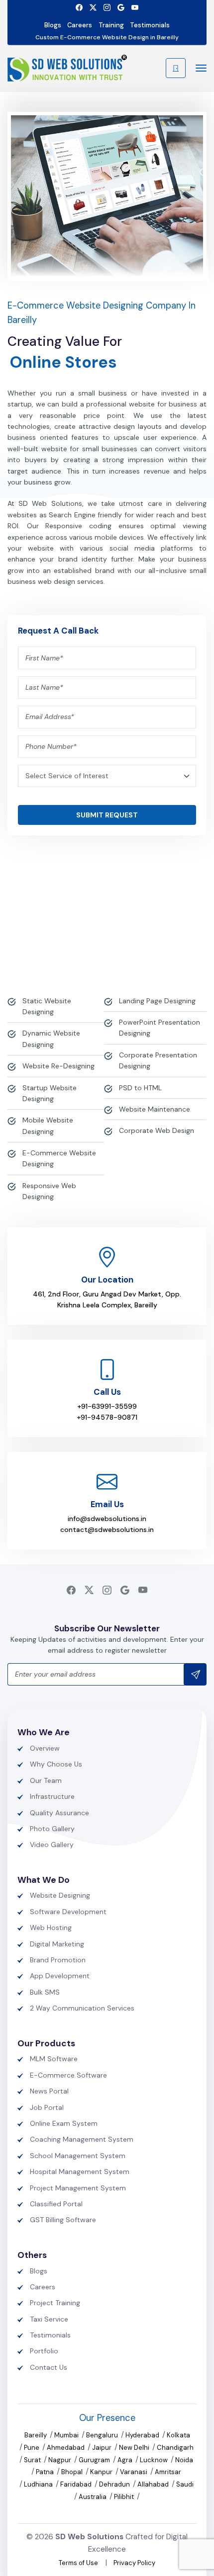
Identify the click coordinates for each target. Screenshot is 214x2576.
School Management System (78, 2156)
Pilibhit (125, 2497)
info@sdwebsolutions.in (107, 1519)
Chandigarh (175, 2448)
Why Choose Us (56, 1764)
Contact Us (49, 2367)
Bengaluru (103, 2435)
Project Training (55, 2303)
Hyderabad (143, 2435)
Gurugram (95, 2460)
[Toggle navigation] (198, 68)
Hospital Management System (80, 2172)
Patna (46, 2472)
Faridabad (77, 2484)
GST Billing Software (63, 2220)
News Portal (49, 2091)
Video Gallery (52, 1845)
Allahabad (154, 2484)
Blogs (53, 25)
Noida (184, 2460)
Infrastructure (52, 1796)
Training (111, 25)
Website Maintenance (155, 1109)
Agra (126, 2460)
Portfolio (44, 2351)
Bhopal (73, 2472)
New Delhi (135, 2448)
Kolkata (178, 2435)
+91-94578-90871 (107, 1417)
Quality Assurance (59, 1813)
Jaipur (103, 2448)
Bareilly (36, 2435)
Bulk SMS (45, 1992)
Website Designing (60, 1895)
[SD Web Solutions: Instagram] (107, 7)
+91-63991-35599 (107, 1406)
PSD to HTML (140, 1088)
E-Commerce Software (68, 2075)
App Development (60, 1976)
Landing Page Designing (157, 1001)
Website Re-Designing (58, 1066)
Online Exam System (64, 2123)
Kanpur (102, 2472)
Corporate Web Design (157, 1130)
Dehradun (115, 2484)
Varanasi (134, 2472)
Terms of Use (78, 2563)
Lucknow (155, 2460)
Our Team (46, 1780)
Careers (80, 25)
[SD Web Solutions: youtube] (135, 7)
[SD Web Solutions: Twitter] (93, 7)
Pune (32, 2448)
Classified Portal (56, 2204)
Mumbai (67, 2435)
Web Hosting (51, 1928)
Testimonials (150, 25)
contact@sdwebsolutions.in (107, 1529)
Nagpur (60, 2460)
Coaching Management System (82, 2139)
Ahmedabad (66, 2448)
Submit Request (107, 815)
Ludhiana (39, 2484)
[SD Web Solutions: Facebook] (79, 7)
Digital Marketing (57, 1944)
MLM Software (54, 2059)
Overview (45, 1748)
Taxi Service (49, 2319)
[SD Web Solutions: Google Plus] (121, 7)
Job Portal (47, 2107)
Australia (93, 2497)
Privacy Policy (134, 2563)
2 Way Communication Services (82, 2008)
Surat (33, 2460)
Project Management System (78, 2188)
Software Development (68, 1912)
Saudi (185, 2484)
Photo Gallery (52, 1829)
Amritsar (168, 2472)
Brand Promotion (58, 1960)
